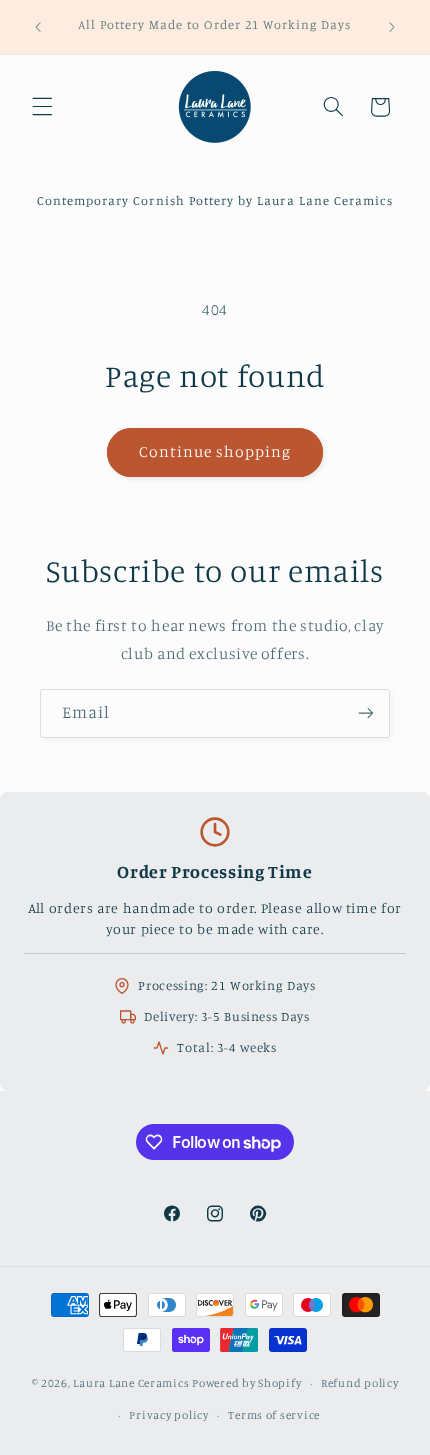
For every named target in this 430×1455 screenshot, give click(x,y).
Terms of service (274, 1415)
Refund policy (360, 1383)
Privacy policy (168, 1415)
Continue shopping (215, 451)
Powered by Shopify (246, 1383)
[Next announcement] (392, 27)
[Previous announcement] (38, 27)
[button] (42, 107)
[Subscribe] (366, 713)
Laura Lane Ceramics (131, 1383)
